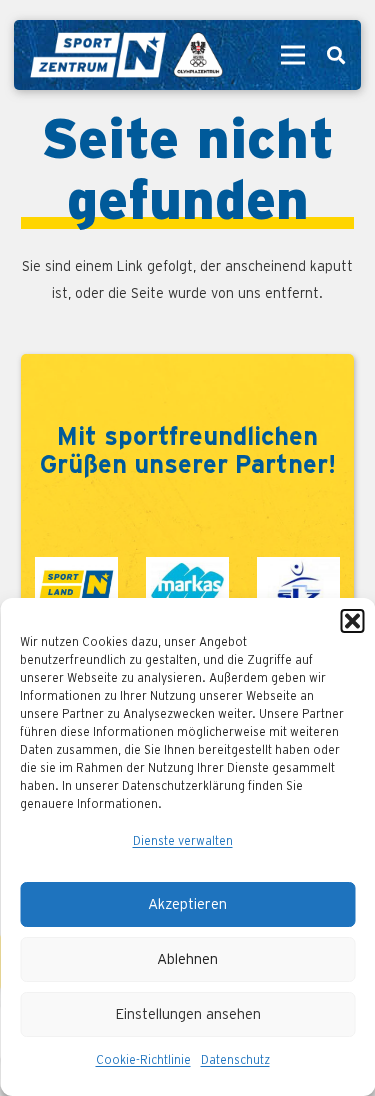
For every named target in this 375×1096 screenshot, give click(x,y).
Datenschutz (235, 1060)
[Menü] (293, 55)
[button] (352, 621)
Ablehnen (187, 959)
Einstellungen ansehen (188, 1014)
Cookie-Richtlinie (143, 1060)
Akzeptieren (187, 904)
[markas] (187, 584)
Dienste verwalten (183, 841)
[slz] (298, 584)
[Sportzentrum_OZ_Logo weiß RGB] (125, 55)
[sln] (76, 584)
